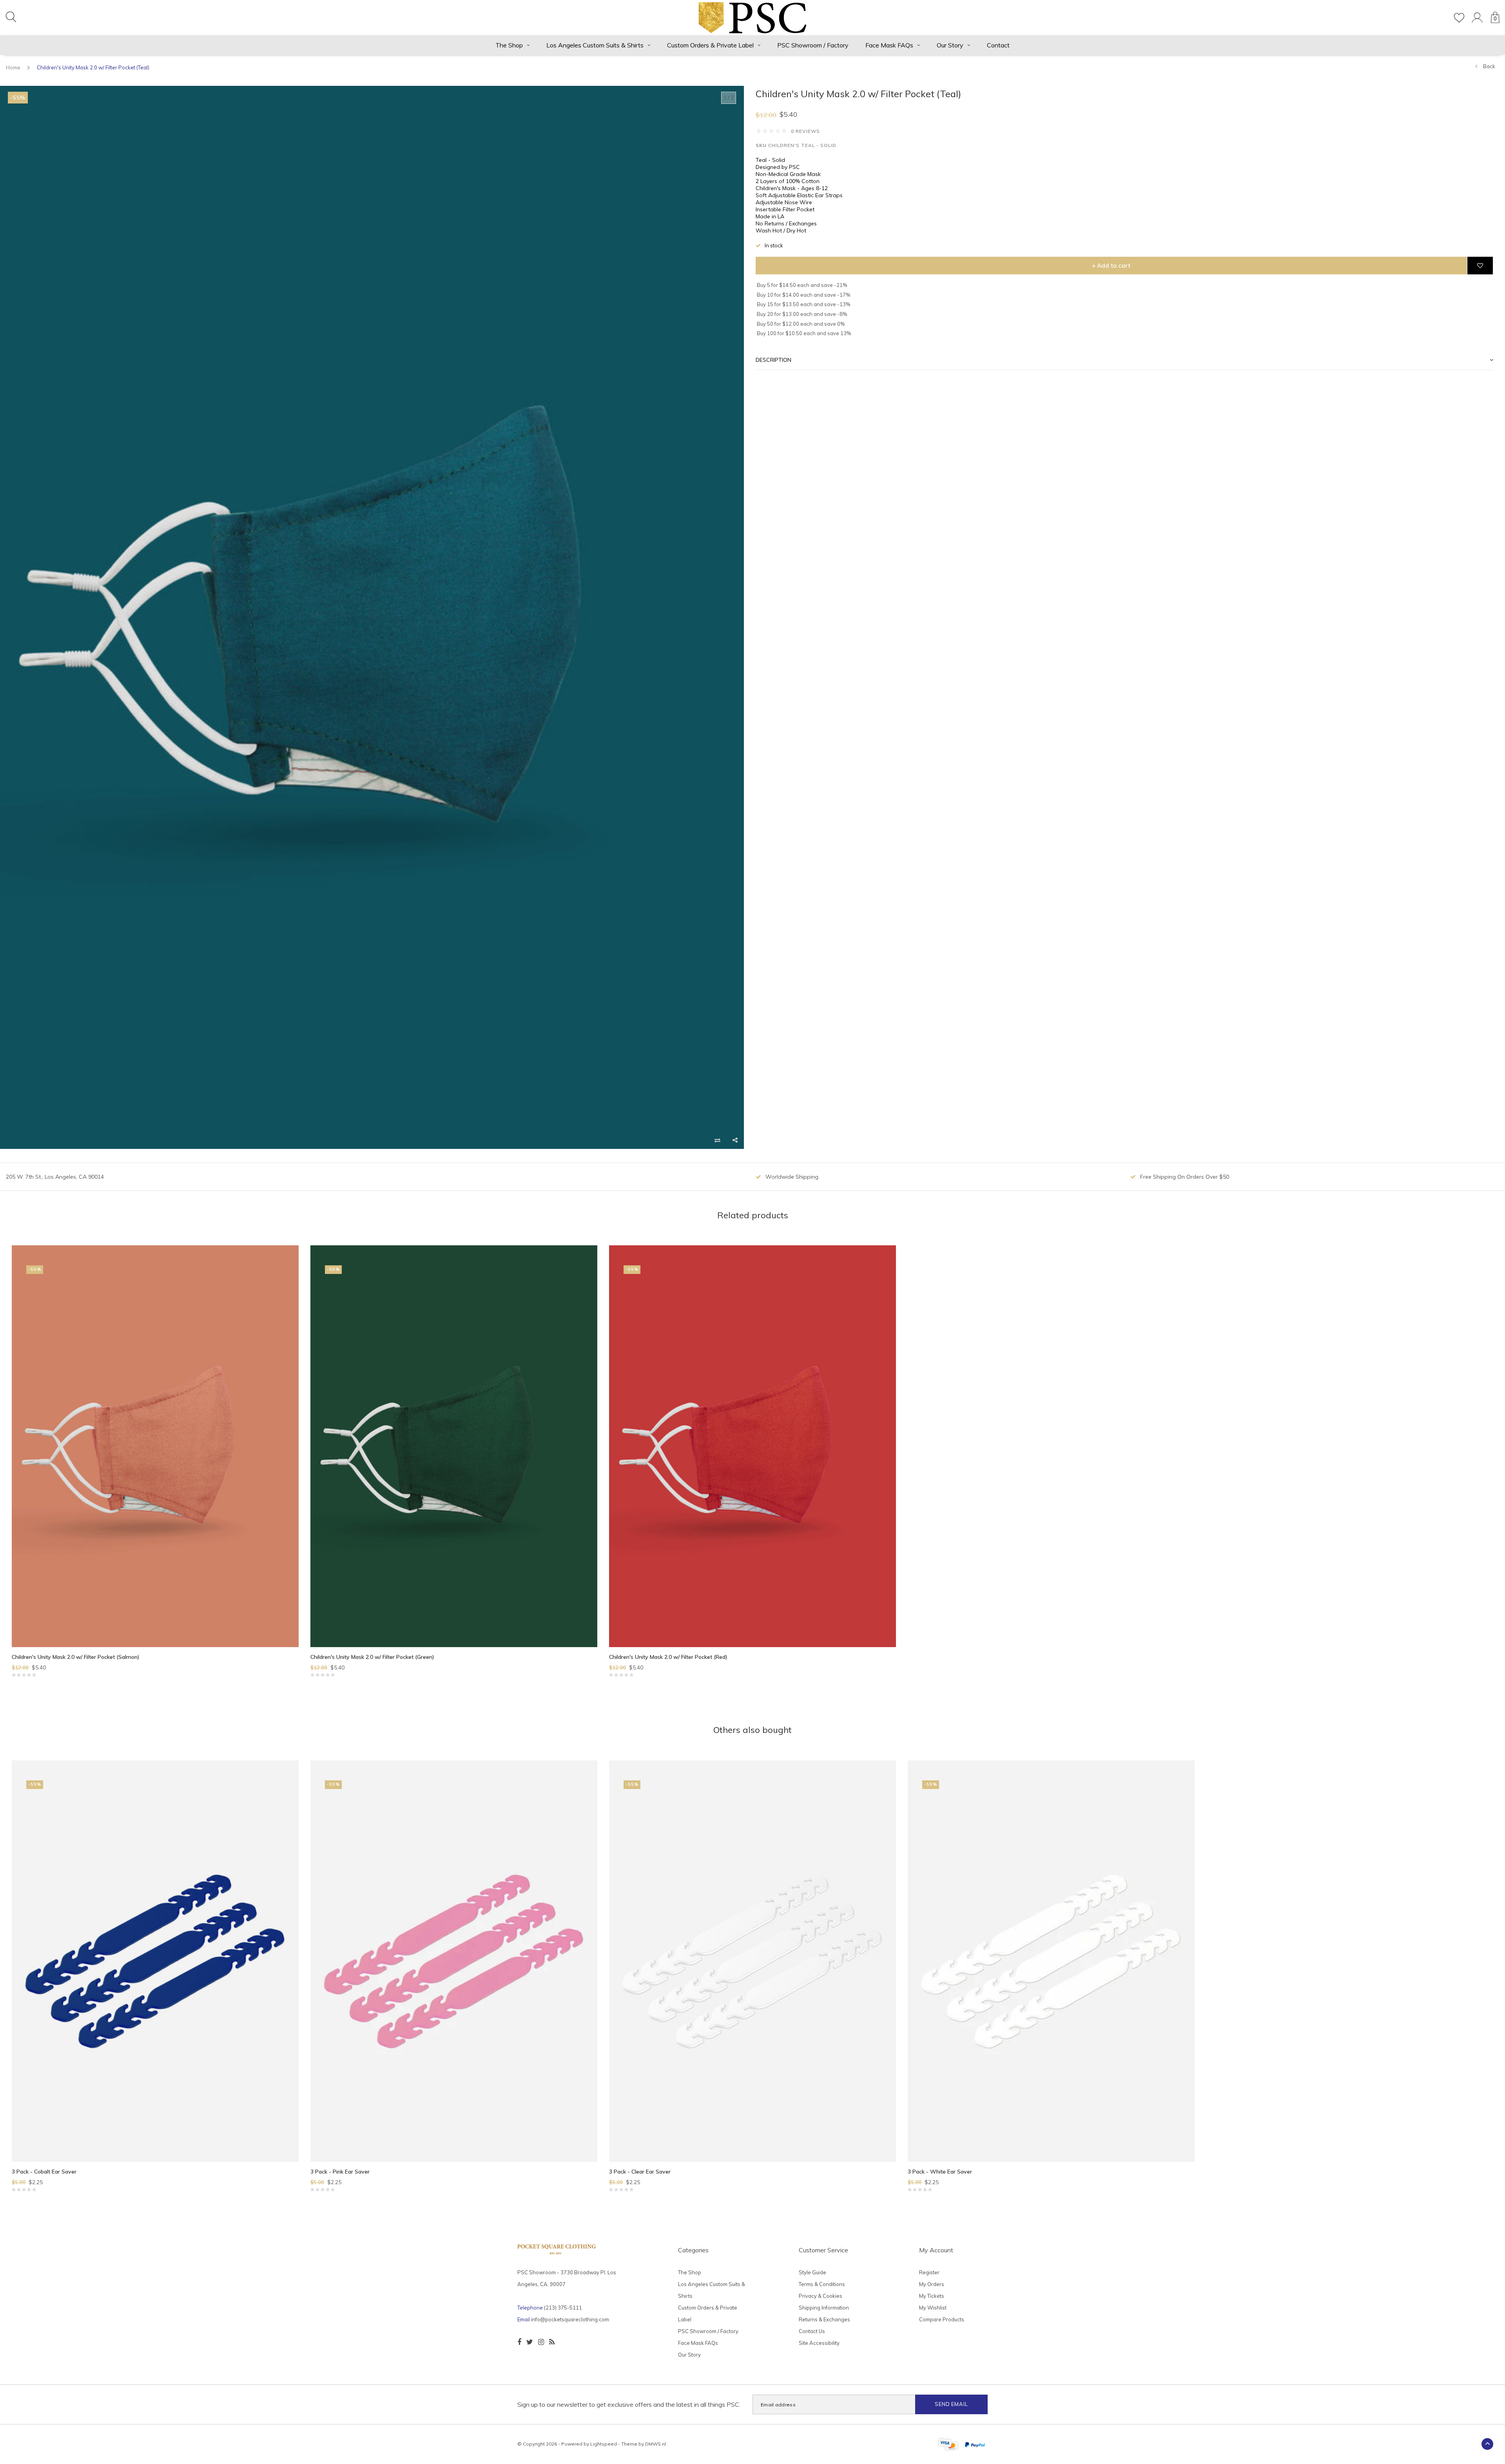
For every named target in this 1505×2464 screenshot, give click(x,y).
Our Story (950, 45)
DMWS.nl (655, 2444)
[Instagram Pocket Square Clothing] (541, 2342)
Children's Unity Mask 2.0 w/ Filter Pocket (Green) (372, 1657)
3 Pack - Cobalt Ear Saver (44, 2172)
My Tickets (932, 2296)
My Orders (932, 2284)
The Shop (509, 45)
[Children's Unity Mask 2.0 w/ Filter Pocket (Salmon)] (155, 1446)
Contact (998, 45)
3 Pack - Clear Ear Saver (640, 2172)
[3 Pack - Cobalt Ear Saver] (155, 1961)
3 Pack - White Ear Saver (940, 2172)
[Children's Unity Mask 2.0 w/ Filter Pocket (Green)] (454, 1446)
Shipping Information (824, 2308)
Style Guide (812, 2272)
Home (13, 67)
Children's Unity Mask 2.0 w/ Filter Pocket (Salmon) (76, 1657)
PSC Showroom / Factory (813, 45)
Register (929, 2272)
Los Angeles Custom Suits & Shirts (595, 45)
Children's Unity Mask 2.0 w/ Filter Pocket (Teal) (93, 67)
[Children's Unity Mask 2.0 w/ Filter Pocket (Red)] (752, 1446)
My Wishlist (933, 2308)
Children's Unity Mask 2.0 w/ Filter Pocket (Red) (668, 1657)
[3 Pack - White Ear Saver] (1051, 1961)
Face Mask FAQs (889, 45)
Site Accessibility (819, 2343)
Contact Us (812, 2331)
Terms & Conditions (822, 2284)
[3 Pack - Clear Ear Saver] (752, 1961)
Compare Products (942, 2319)
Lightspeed (604, 2444)
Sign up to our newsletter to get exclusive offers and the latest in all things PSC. (629, 2404)
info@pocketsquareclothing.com (570, 2319)
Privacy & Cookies (820, 2296)
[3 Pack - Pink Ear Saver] (454, 1961)
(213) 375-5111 (563, 2308)
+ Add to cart (1111, 266)
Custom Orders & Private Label (710, 45)
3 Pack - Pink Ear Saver (340, 2172)
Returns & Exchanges (824, 2319)
